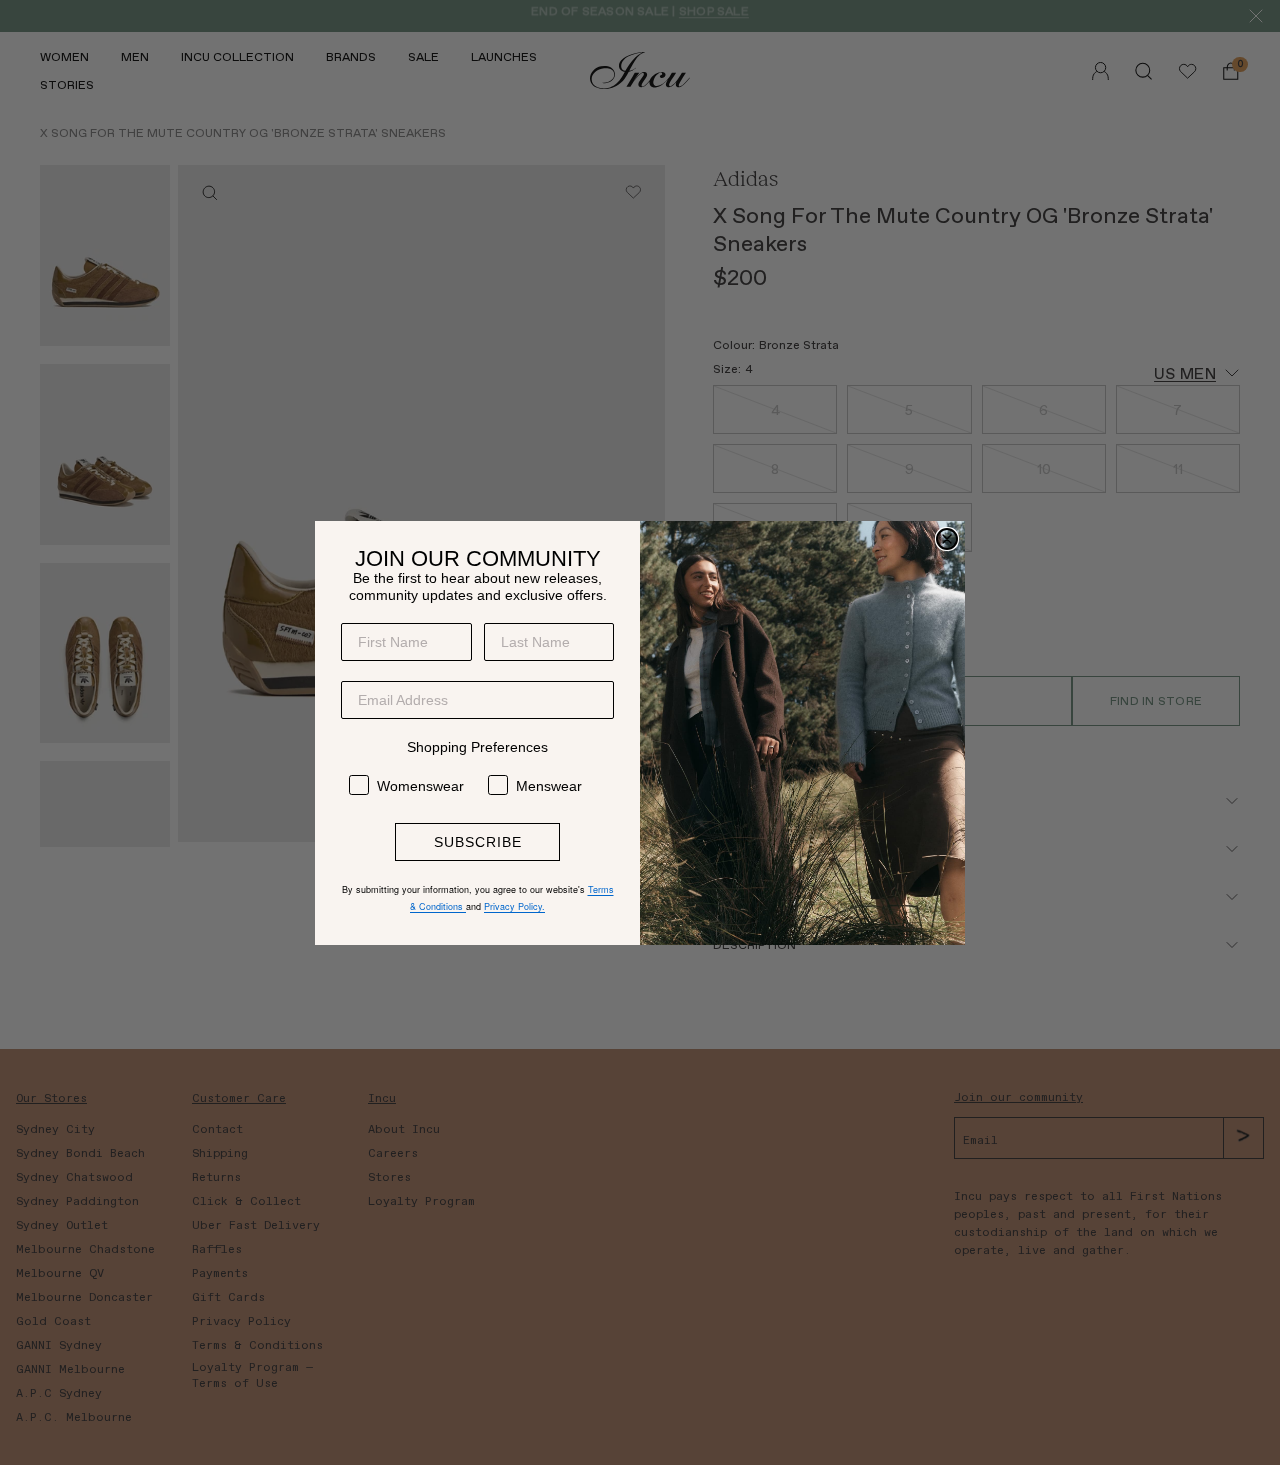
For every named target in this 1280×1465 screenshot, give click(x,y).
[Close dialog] (947, 539)
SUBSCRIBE (478, 842)
